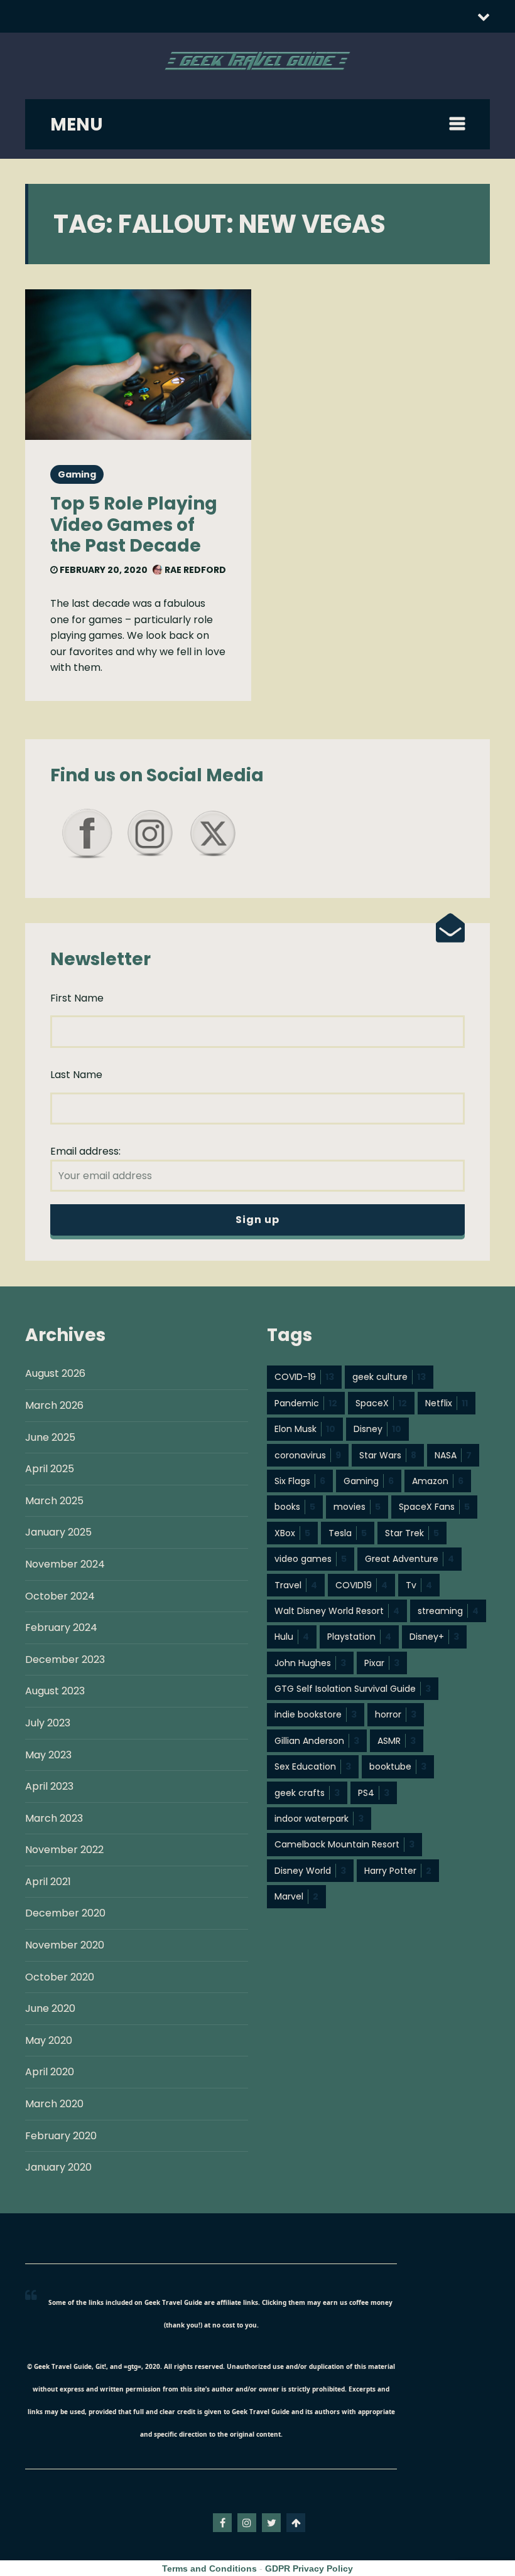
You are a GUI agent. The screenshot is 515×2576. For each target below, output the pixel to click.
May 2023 (48, 1755)
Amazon (438, 1481)
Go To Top (296, 2523)
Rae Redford (194, 570)
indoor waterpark (319, 1819)
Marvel (296, 1896)
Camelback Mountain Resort (344, 1844)
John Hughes (310, 1663)
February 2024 (61, 1627)
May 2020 (49, 2040)
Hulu (292, 1637)
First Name (77, 998)
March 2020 (54, 2104)
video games (311, 1559)
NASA (453, 1455)
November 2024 (65, 1564)
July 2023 (48, 1723)
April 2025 (50, 1469)
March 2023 (54, 1818)
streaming (448, 1611)
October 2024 (60, 1596)
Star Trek (412, 1533)
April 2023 (49, 1786)
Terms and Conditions (209, 2568)
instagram (247, 2523)
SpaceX (381, 1403)
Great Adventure (409, 1559)
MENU (77, 125)
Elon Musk (305, 1429)
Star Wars (388, 1455)
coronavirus (308, 1455)
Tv (419, 1585)
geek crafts (307, 1793)
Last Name (76, 1075)
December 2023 (65, 1659)
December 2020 (65, 1913)
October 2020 (60, 1977)
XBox (292, 1533)
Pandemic (306, 1403)
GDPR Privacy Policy (309, 2568)
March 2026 (54, 1405)
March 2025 (54, 1501)
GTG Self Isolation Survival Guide (353, 1689)
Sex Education (313, 1766)
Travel (296, 1585)
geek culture (389, 1377)
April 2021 (48, 1882)
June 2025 (50, 1437)
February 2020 (61, 2136)
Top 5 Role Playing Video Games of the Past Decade (134, 525)
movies (357, 1507)
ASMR (397, 1741)
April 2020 (50, 2072)
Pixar (382, 1663)
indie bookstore (316, 1714)
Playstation (359, 1637)
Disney (377, 1429)
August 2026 (55, 1373)
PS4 (374, 1793)
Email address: (85, 1151)
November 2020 (65, 1945)
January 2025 (58, 1532)
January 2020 (58, 2167)
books (295, 1507)
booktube (398, 1766)
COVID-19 (304, 1377)
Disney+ (434, 1637)
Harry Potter (398, 1871)
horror (396, 1714)
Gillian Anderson (317, 1741)
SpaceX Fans (434, 1507)
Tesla (348, 1533)
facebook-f (222, 2523)
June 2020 (50, 2008)
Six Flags (300, 1481)
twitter (271, 2523)
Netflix (447, 1403)
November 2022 (64, 1850)
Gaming (77, 474)
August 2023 (55, 1691)
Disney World (310, 1871)
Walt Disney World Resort (337, 1611)
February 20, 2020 (103, 570)
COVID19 (361, 1585)
